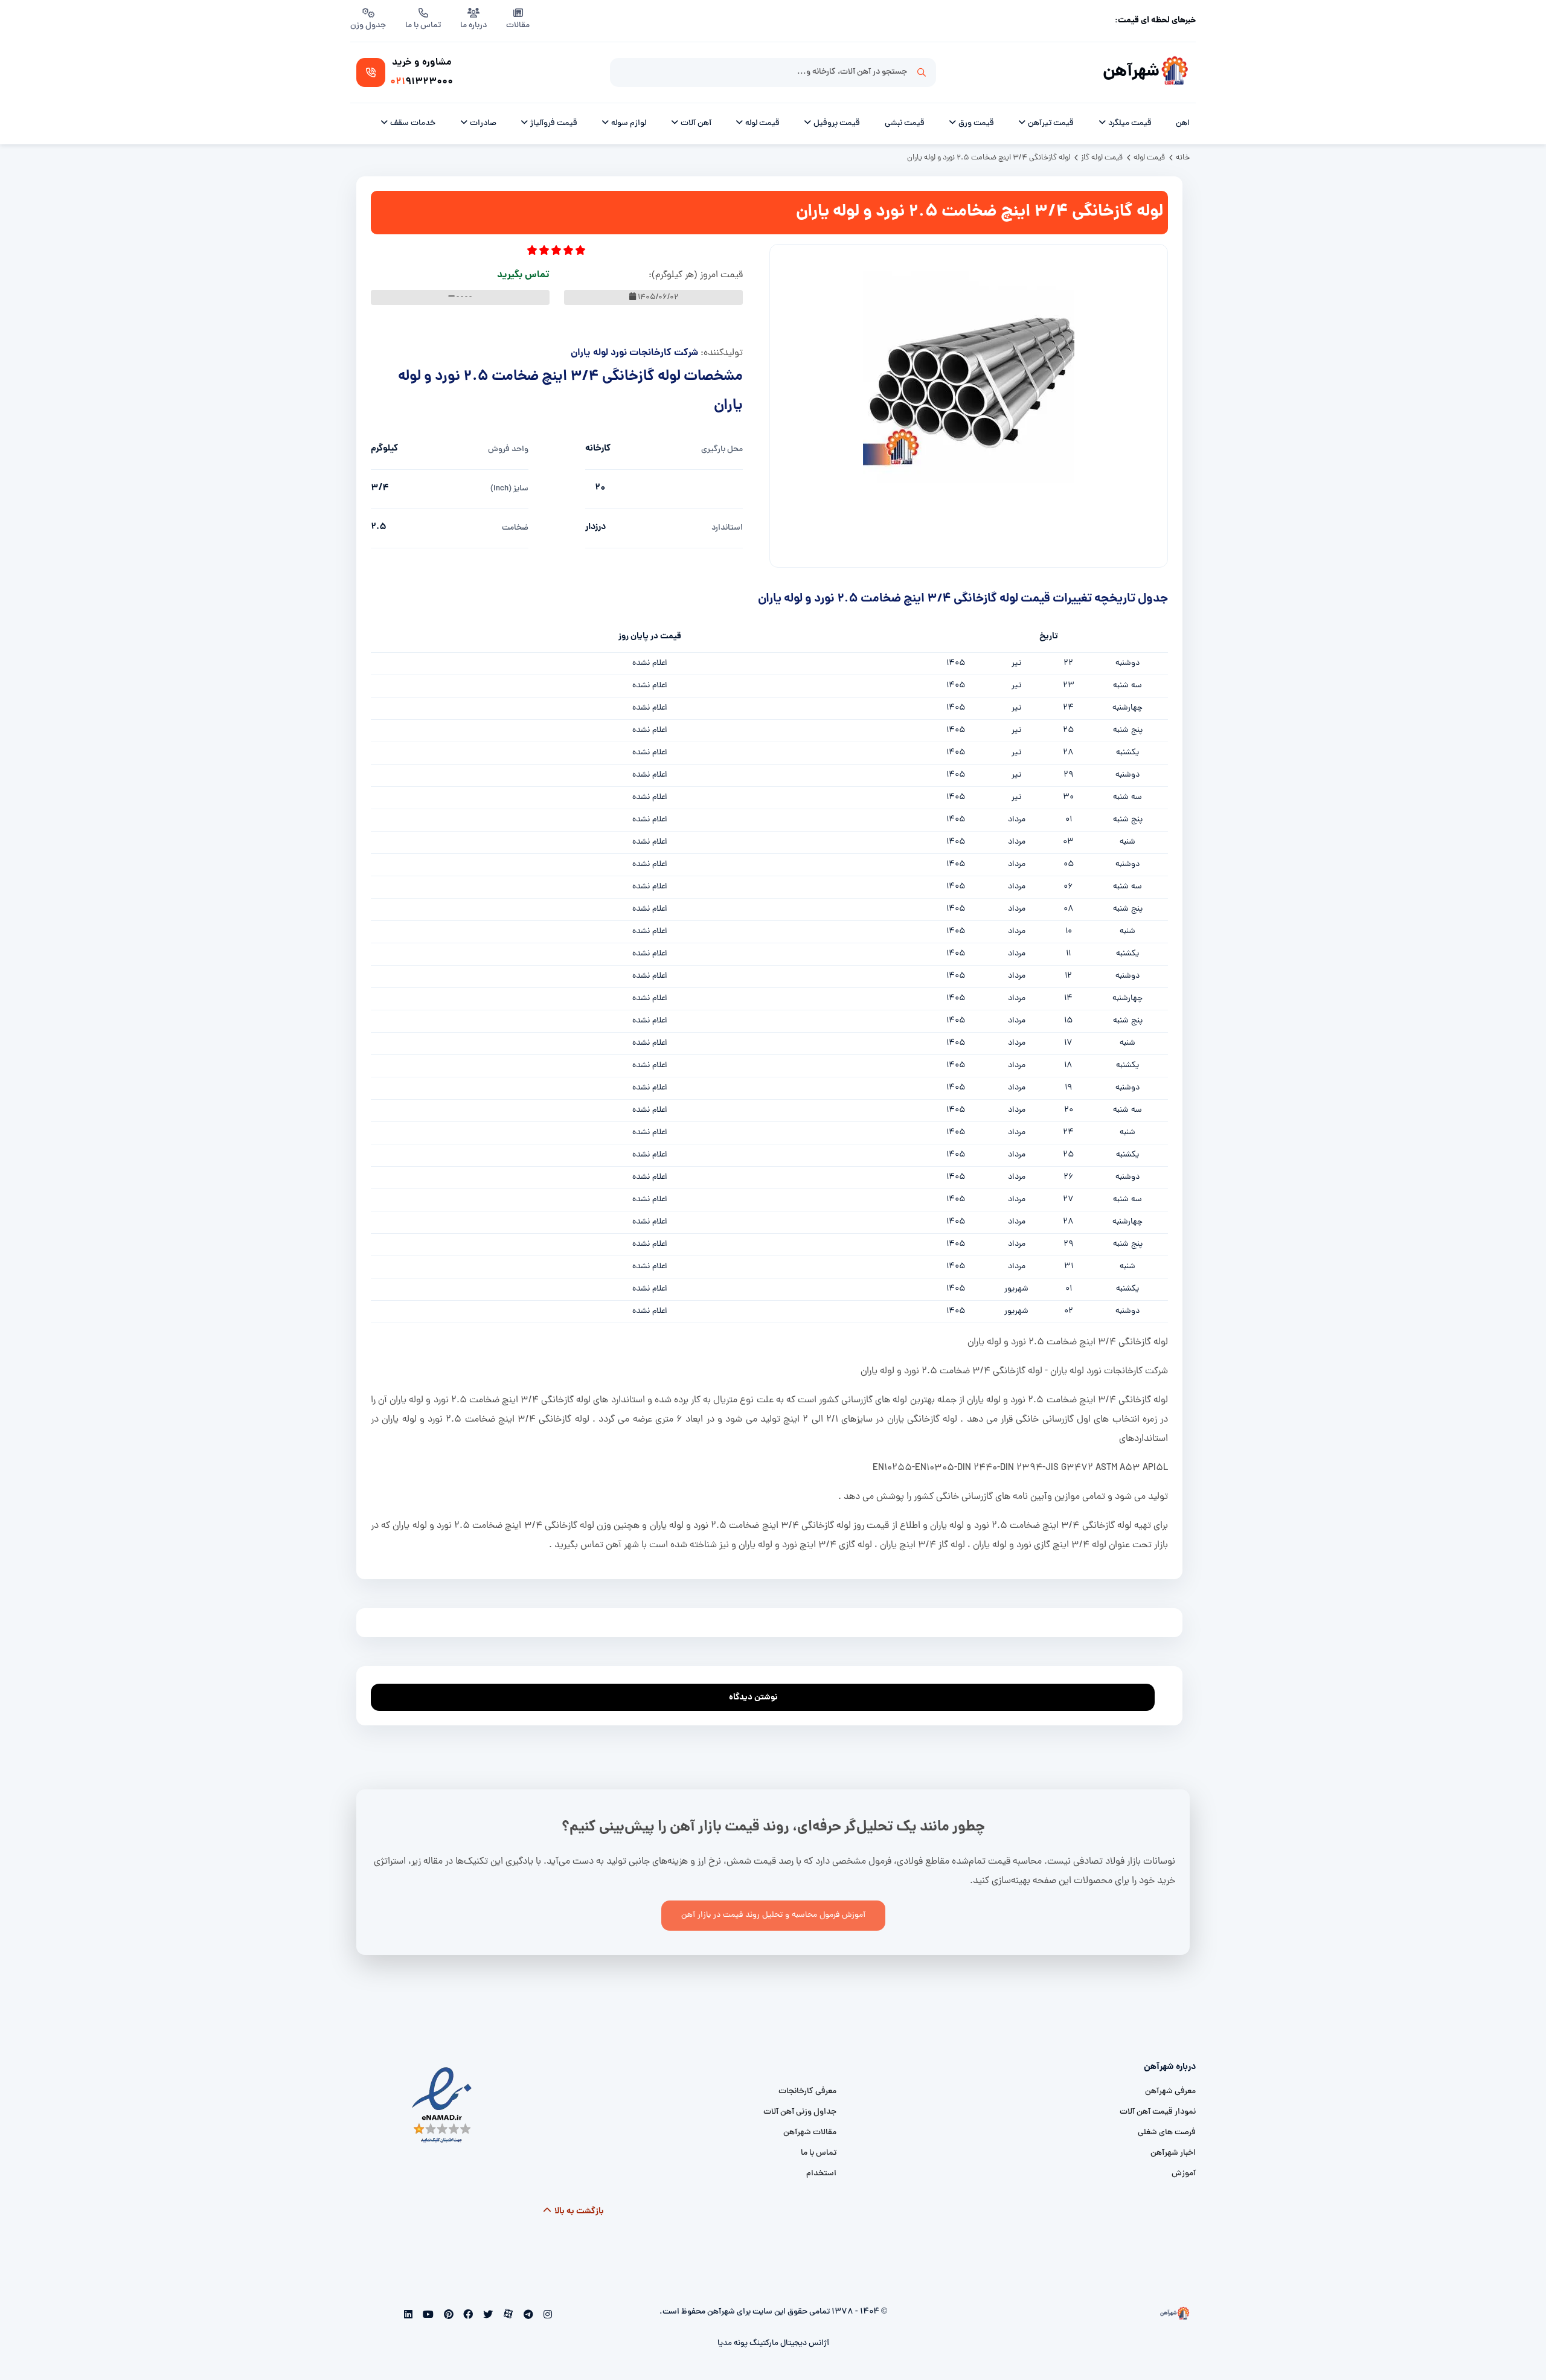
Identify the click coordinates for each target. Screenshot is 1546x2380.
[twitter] (487, 2316)
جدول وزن (368, 26)
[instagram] (546, 2316)
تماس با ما (423, 26)
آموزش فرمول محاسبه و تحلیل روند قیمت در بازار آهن (773, 1915)
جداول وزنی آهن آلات (800, 2112)
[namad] (442, 2106)
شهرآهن (1131, 72)
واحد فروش (508, 450)
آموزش (1184, 2174)
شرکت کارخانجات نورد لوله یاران (634, 353)
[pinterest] (447, 2316)
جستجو (922, 72)
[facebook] (467, 2316)
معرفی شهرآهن (1170, 2092)
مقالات (518, 26)
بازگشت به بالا (578, 2212)
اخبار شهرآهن (1173, 2153)
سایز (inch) (509, 489)
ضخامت (515, 528)
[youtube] (427, 2316)
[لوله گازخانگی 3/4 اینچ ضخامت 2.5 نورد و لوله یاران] (969, 377)
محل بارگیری (722, 450)
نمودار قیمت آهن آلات (1158, 2112)
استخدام (821, 2174)
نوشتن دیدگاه (753, 1698)
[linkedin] (409, 2316)
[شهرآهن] (1175, 72)
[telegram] (527, 2316)
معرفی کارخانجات (807, 2092)
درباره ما (473, 26)
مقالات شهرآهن (810, 2133)
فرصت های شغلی (1167, 2133)
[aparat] (507, 2316)
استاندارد (727, 528)
